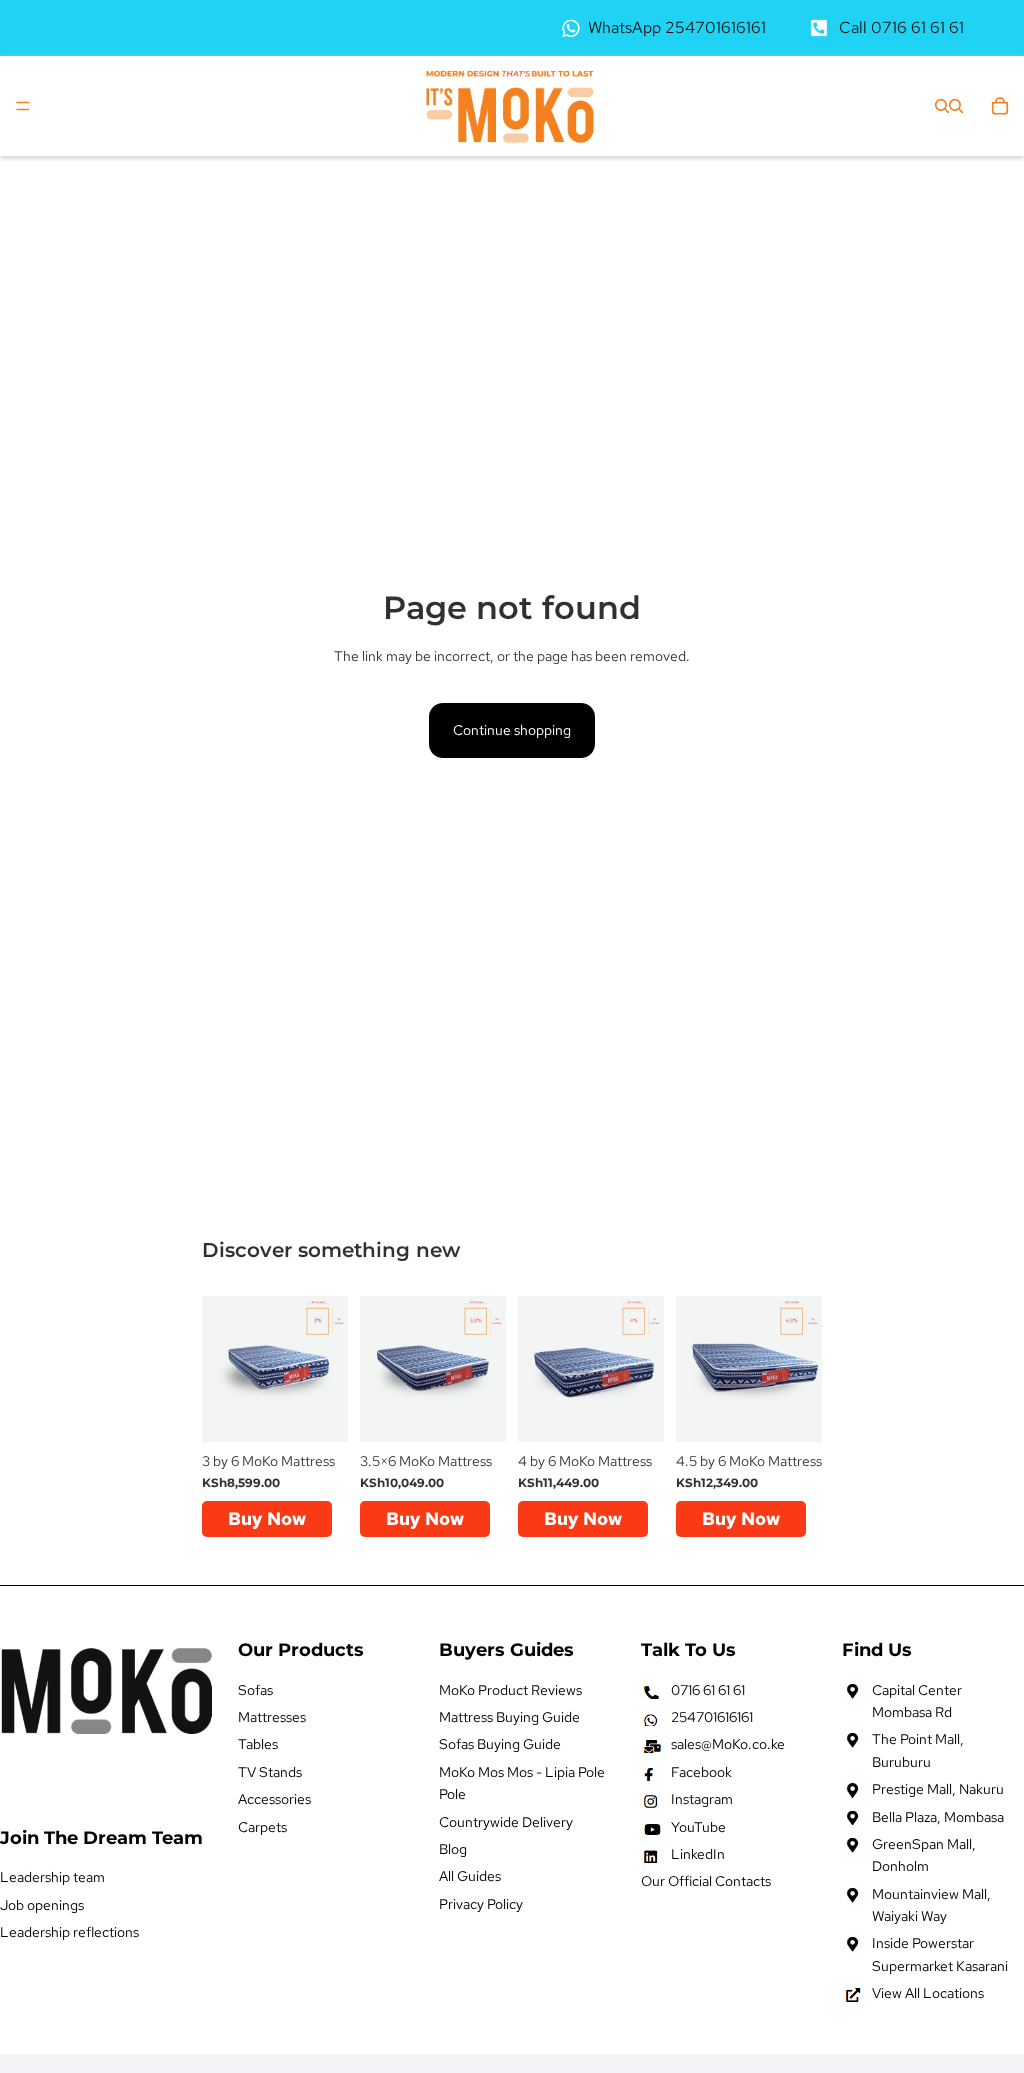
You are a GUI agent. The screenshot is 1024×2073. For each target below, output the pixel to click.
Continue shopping (512, 730)
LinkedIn (698, 1854)
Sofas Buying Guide (500, 1744)
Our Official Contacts (706, 1881)
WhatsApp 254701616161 (677, 27)
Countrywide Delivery (506, 1821)
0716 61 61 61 (708, 1689)
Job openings (42, 1904)
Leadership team (52, 1877)
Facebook (701, 1772)
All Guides (470, 1876)
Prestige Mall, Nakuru (938, 1789)
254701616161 (712, 1717)
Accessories (274, 1799)
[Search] (942, 106)
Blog (453, 1849)
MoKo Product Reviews (510, 1689)
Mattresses (272, 1717)
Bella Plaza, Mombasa (938, 1816)
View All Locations (928, 1993)
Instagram (702, 1799)
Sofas (255, 1689)
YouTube (698, 1826)
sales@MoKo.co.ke (728, 1744)
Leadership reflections (69, 1932)
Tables (258, 1744)
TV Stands (270, 1772)
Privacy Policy (481, 1904)
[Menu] (23, 106)
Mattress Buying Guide (509, 1717)
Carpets (262, 1826)
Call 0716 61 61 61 (901, 27)
